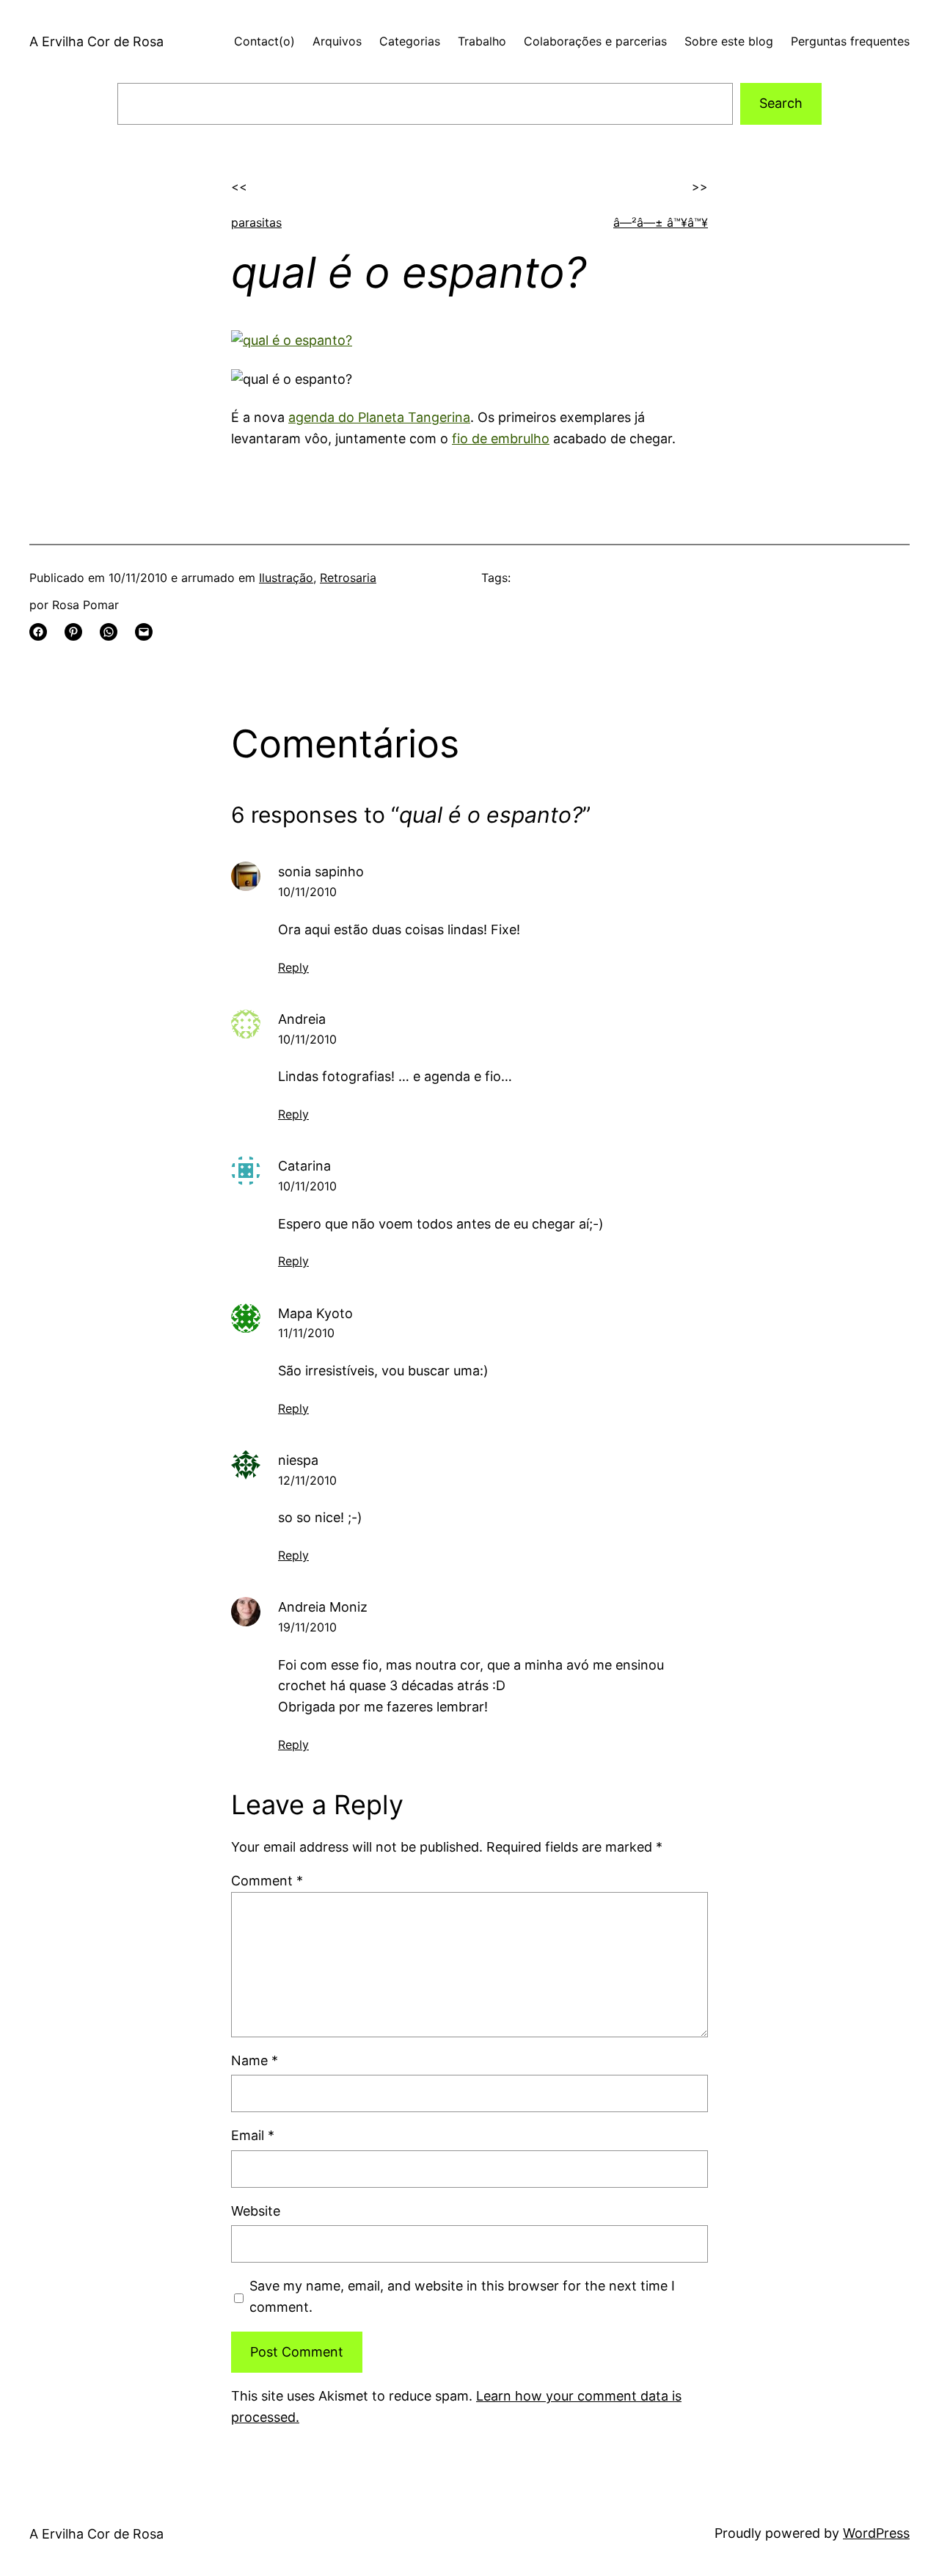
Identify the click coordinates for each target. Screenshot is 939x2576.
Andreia (302, 1019)
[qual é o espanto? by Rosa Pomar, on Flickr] (292, 340)
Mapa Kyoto (315, 1313)
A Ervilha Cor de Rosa (96, 41)
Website (256, 2211)
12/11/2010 (307, 1480)
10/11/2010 (307, 892)
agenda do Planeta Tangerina (379, 417)
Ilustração (286, 578)
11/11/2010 (306, 1333)
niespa (298, 1460)
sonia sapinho (321, 872)
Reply (293, 967)
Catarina (304, 1166)
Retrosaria (348, 578)
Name (255, 2060)
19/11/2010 (307, 1627)
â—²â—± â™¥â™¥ (661, 222)
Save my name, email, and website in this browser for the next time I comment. (462, 2296)
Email (253, 2135)
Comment (267, 1881)
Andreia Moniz (323, 1607)
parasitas (256, 222)
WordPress (876, 2533)
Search (781, 103)
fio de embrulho (501, 439)
